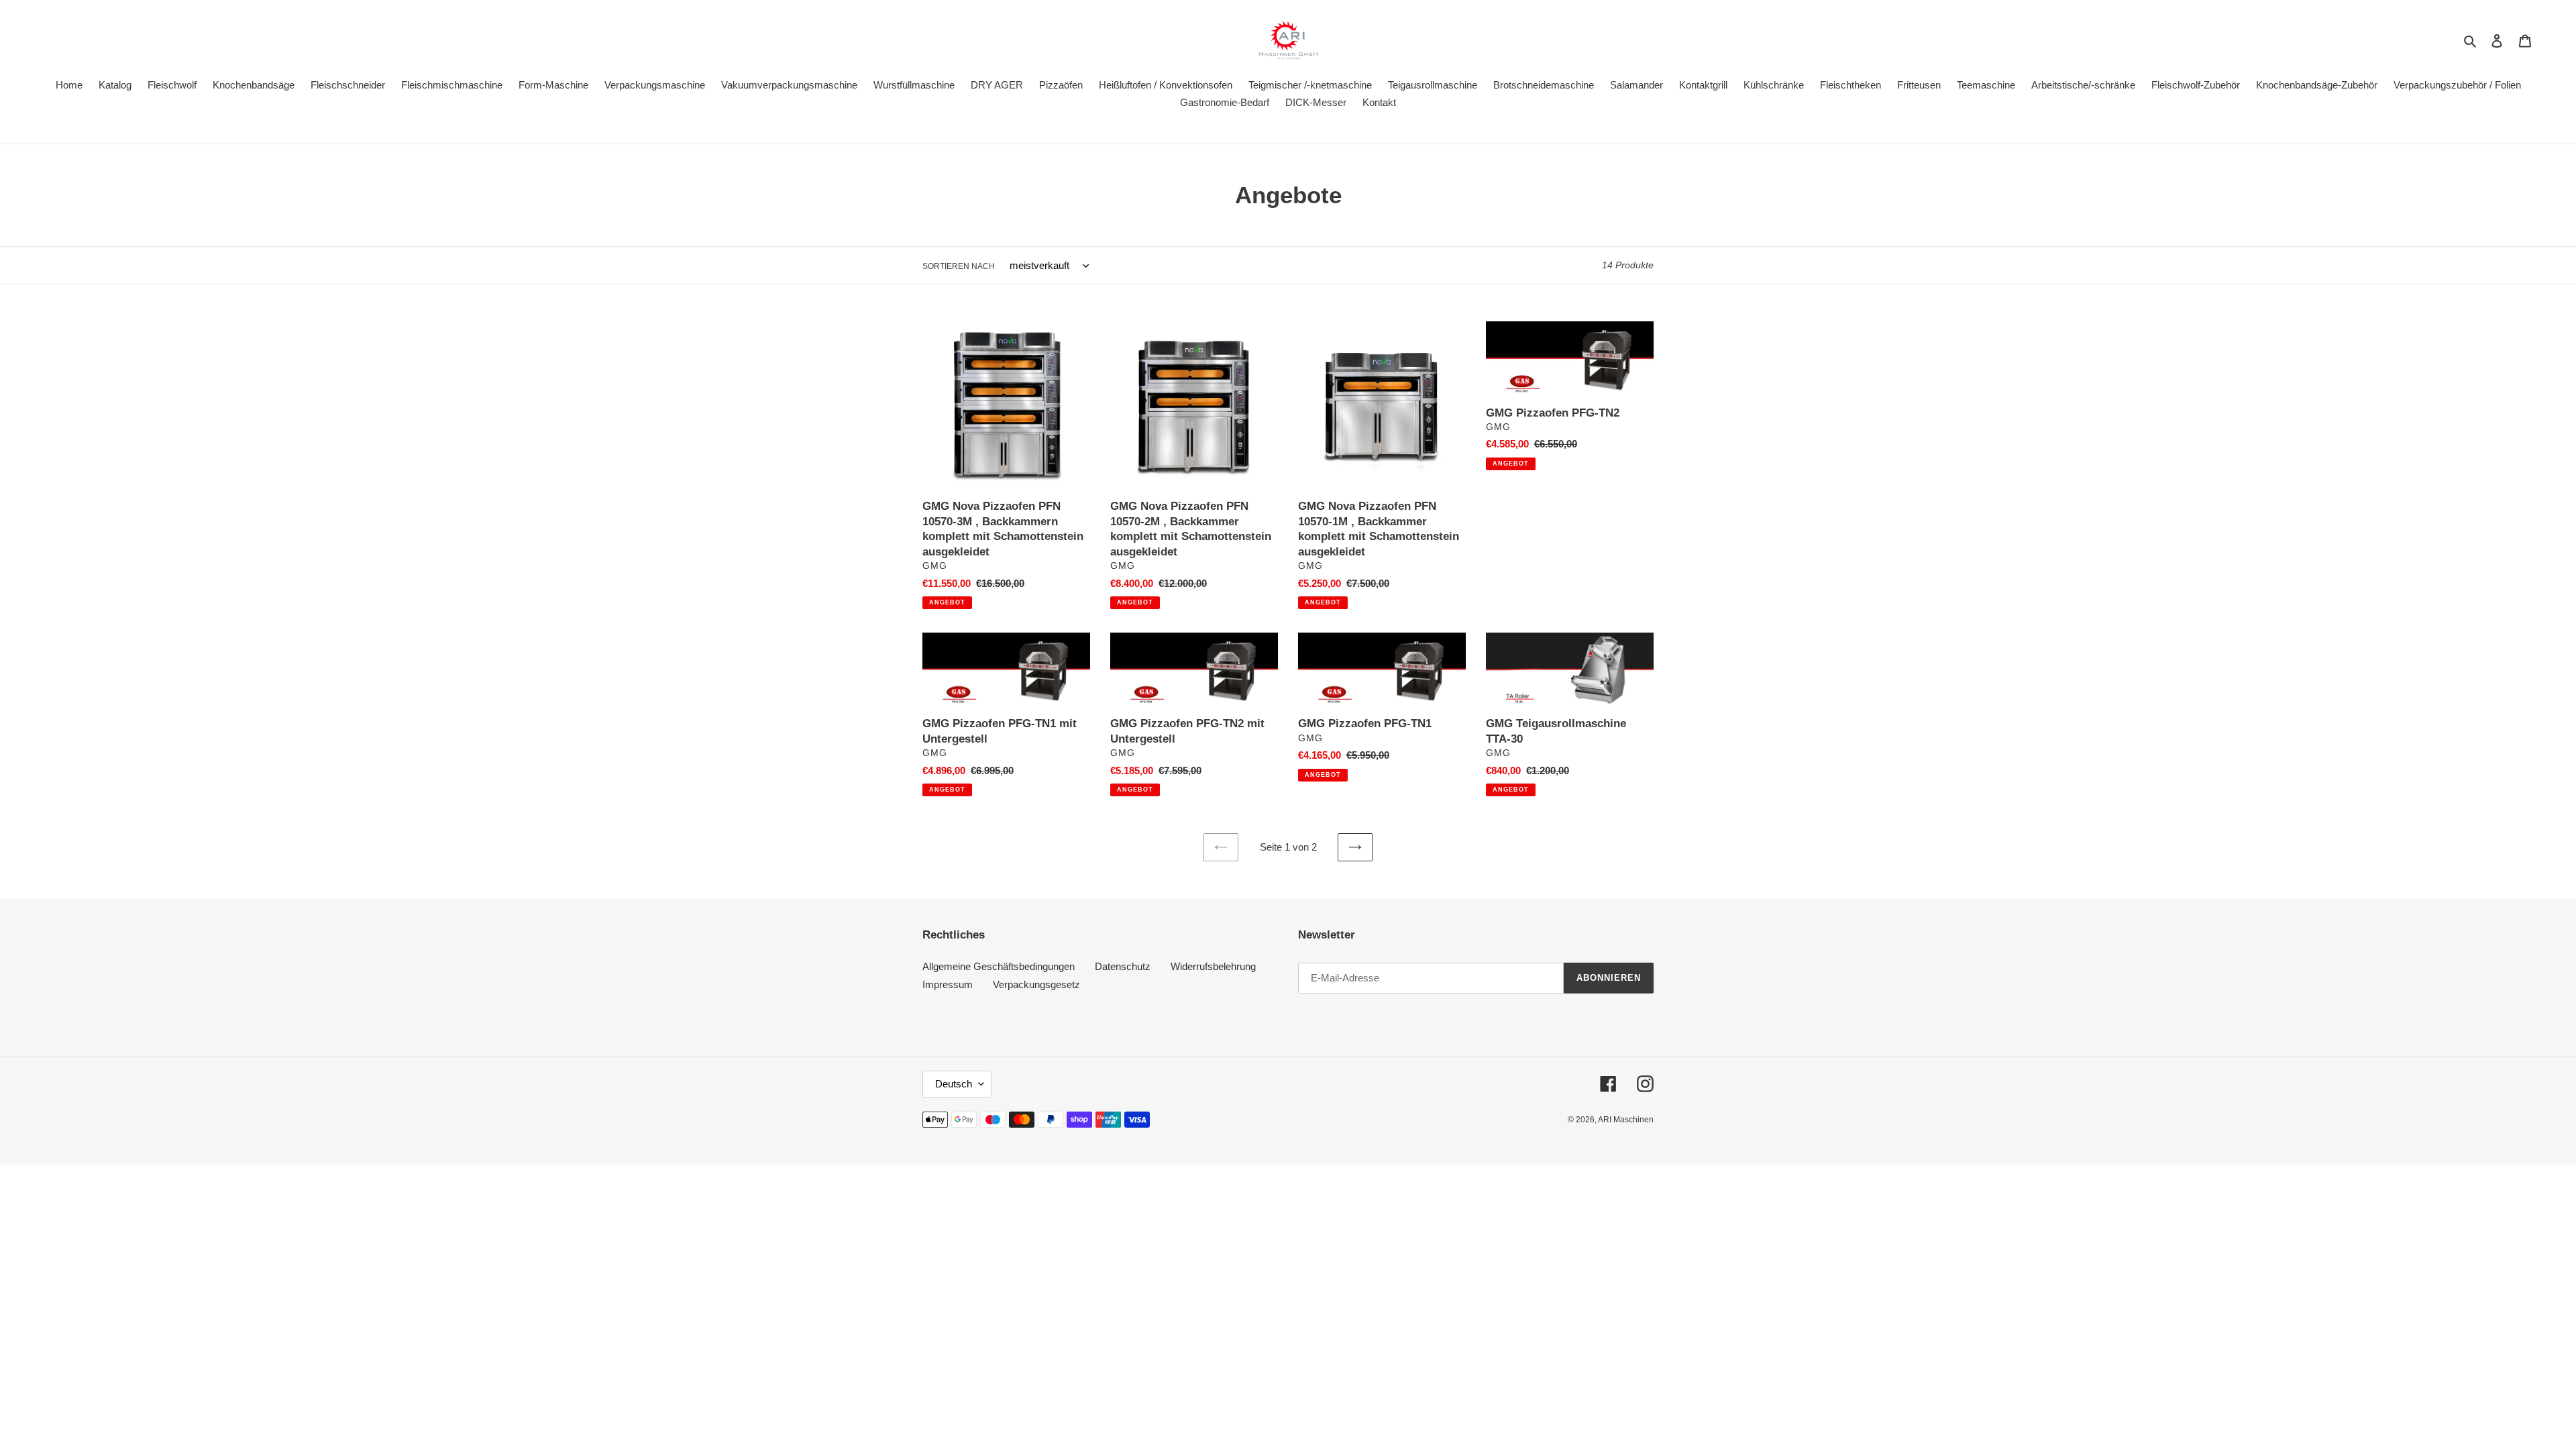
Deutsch (954, 1084)
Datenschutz (1123, 966)
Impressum (948, 984)
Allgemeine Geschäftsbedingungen (999, 966)
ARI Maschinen (1626, 1120)
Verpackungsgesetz (1036, 984)
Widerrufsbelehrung (1213, 966)
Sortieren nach (959, 266)
